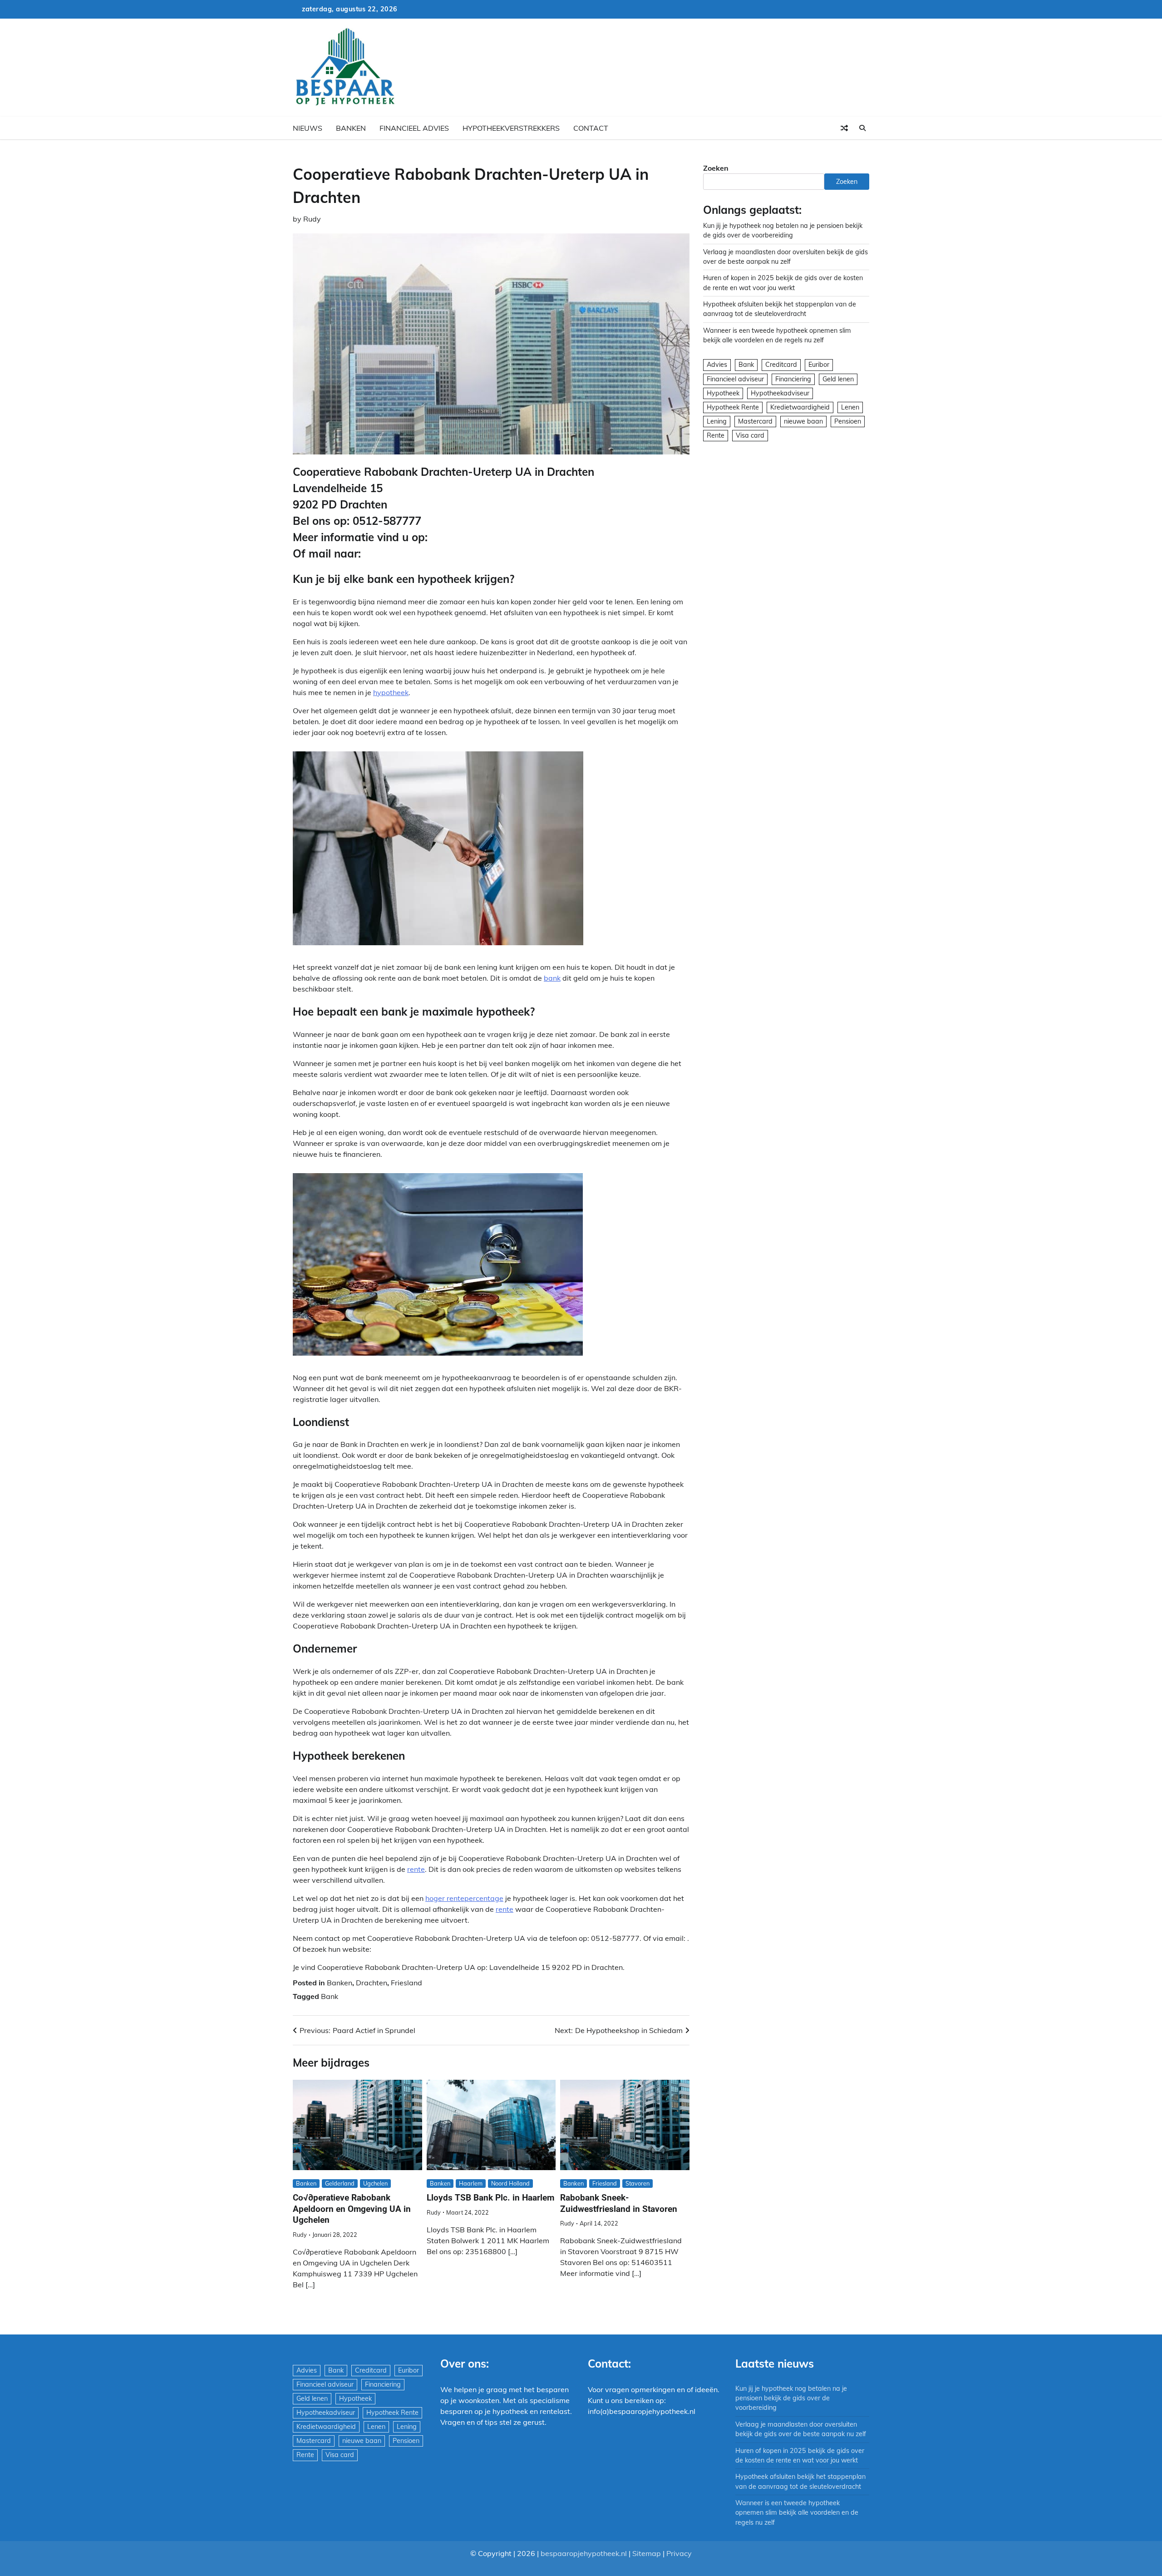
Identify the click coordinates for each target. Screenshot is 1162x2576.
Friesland (406, 1983)
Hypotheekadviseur (780, 393)
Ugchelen (375, 2183)
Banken (351, 128)
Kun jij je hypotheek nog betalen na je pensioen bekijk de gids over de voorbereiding (791, 2398)
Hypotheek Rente (733, 407)
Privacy (679, 2553)
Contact (591, 128)
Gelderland (340, 2183)
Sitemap (647, 2553)
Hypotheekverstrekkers (511, 128)
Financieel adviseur (735, 379)
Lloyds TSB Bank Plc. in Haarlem (490, 2198)
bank (552, 978)
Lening (717, 421)
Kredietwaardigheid (800, 407)
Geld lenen (838, 379)
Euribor (819, 365)
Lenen (850, 407)
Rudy (312, 219)
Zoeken (716, 168)
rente (416, 1869)
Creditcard (781, 365)
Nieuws (308, 128)
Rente (716, 435)
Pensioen (848, 421)
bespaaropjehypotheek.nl (584, 2553)
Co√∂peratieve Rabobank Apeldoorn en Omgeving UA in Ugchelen (352, 2209)
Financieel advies (414, 128)
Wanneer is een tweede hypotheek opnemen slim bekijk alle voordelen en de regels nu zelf (797, 2513)
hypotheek (391, 692)
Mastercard (755, 421)
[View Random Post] (844, 128)
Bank (330, 1996)
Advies (717, 365)
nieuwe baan (803, 421)
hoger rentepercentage (464, 1898)
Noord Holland (510, 2183)
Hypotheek (723, 393)
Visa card (750, 435)
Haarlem (471, 2183)
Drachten (372, 1983)
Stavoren (638, 2183)
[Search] (862, 128)
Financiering (793, 379)
